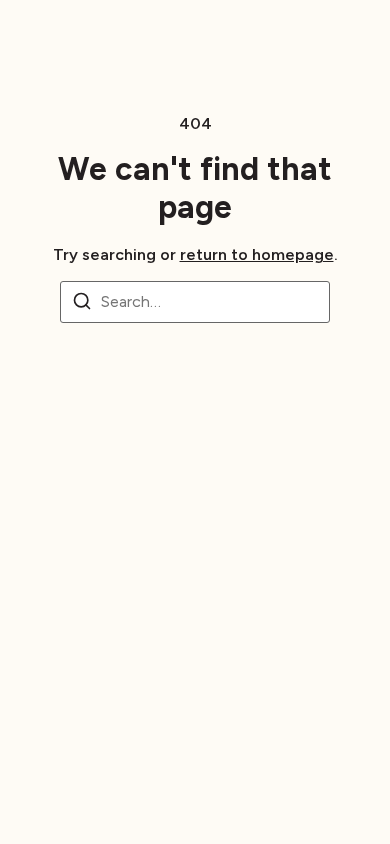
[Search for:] (195, 302)
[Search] (82, 304)
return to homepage (257, 254)
